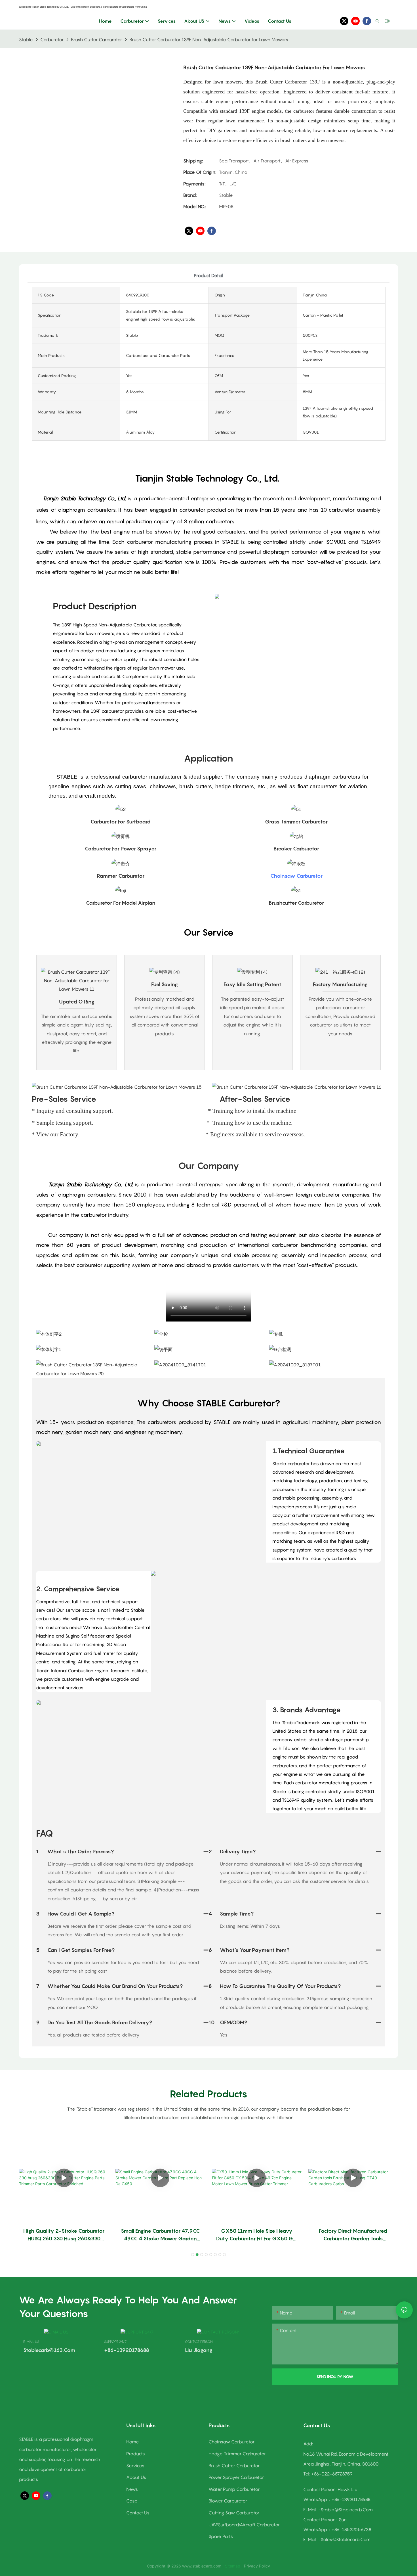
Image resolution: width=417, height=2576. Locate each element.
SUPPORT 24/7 (115, 2342)
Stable (26, 39)
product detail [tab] (208, 275)
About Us (136, 2477)
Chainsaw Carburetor (296, 876)
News (132, 2489)
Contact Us (138, 2513)
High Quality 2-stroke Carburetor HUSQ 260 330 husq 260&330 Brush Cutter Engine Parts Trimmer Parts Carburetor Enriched (64, 2235)
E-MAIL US (31, 2342)
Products (136, 2454)
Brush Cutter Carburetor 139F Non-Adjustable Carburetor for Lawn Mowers (209, 39)
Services (135, 2466)
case (132, 2501)
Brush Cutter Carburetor (96, 39)
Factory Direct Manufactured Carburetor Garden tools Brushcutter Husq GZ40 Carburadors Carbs (353, 2235)
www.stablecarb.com (202, 2566)
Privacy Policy (257, 2566)
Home (133, 2442)
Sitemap (233, 2566)
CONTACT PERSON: (199, 2342)
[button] (193, 2255)
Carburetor (52, 39)
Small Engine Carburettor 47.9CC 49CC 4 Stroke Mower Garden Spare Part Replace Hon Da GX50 (160, 2235)
